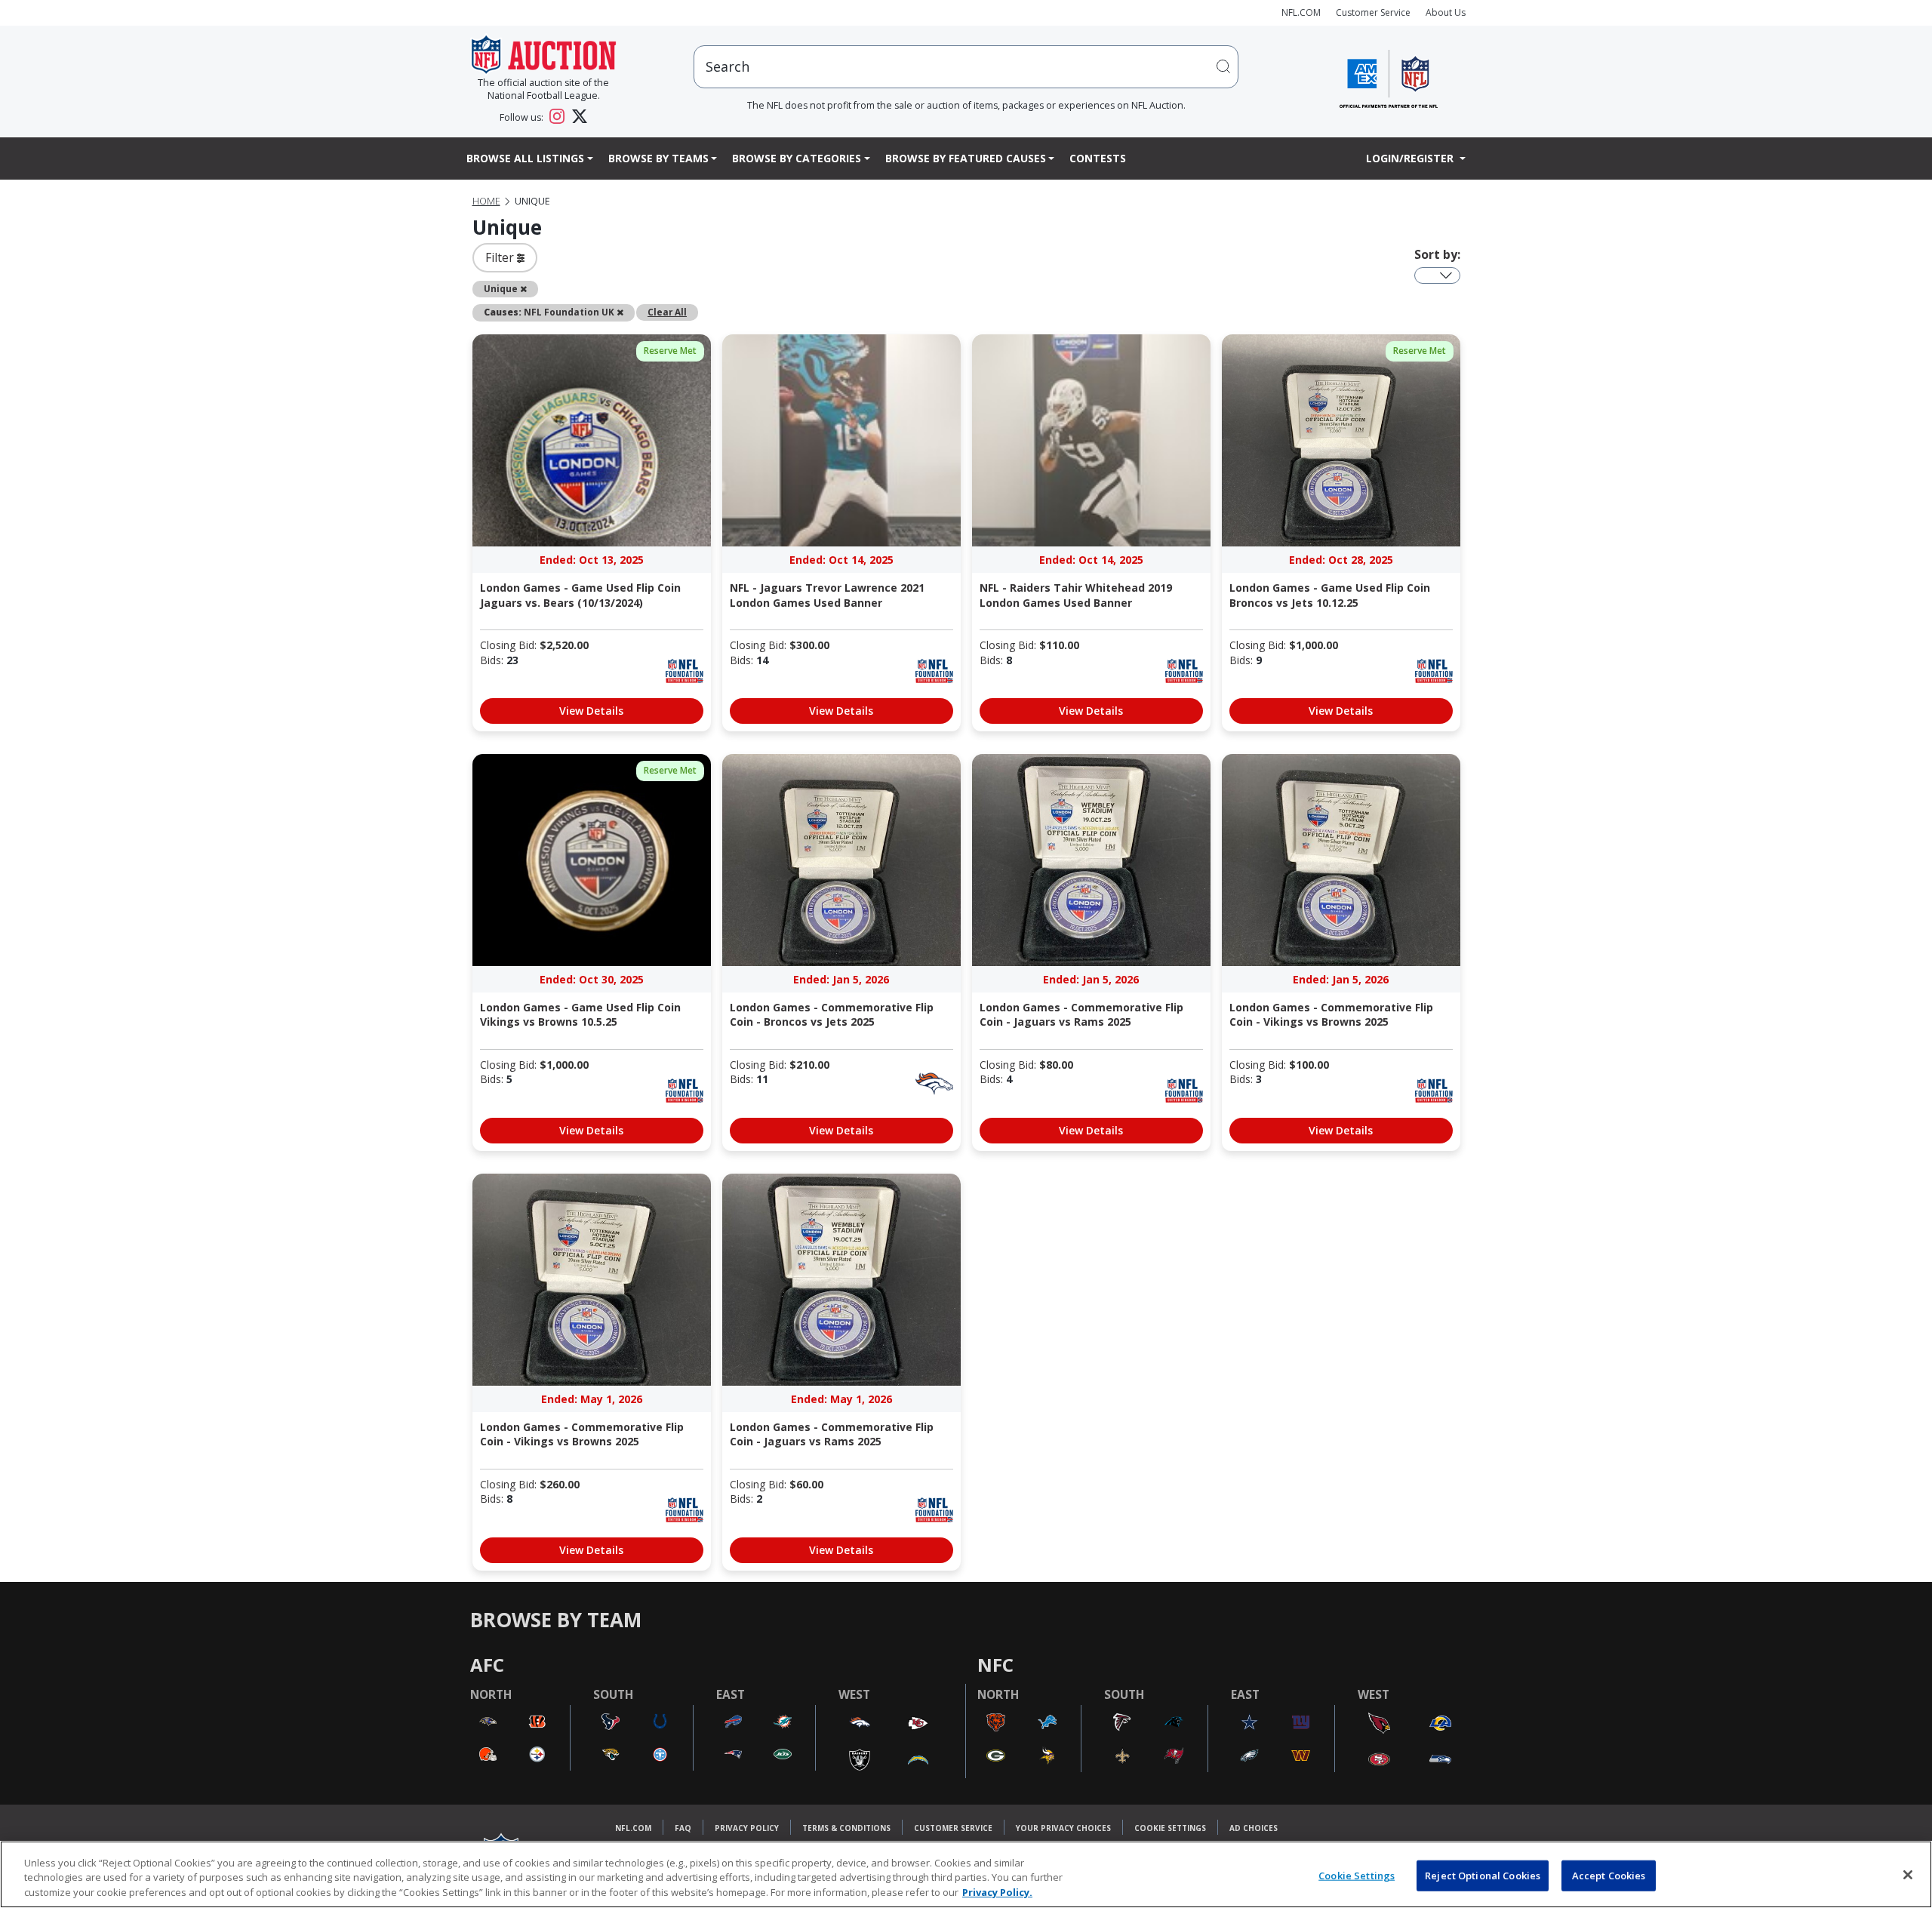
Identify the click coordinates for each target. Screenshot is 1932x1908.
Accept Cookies (1609, 1875)
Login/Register (1411, 158)
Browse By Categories (797, 158)
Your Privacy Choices (1063, 1828)
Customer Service (1373, 12)
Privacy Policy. (997, 1892)
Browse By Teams (658, 158)
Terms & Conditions (846, 1828)
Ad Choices (1254, 1828)
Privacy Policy (747, 1828)
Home (486, 201)
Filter (501, 257)
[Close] (1908, 1875)
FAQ (683, 1828)
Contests (1098, 158)
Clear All (667, 312)
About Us (1446, 12)
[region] (966, 1874)
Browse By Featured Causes (966, 158)
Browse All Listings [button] (525, 158)
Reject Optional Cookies (1483, 1875)
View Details (591, 711)
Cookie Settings (1170, 1828)
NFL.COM (1301, 12)
